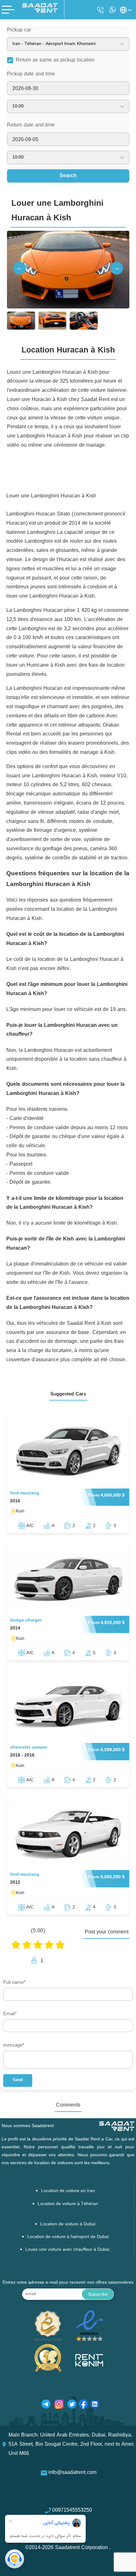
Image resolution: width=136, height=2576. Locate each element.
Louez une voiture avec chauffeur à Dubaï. (68, 2250)
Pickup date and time (31, 74)
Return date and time (31, 125)
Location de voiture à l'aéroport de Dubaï (68, 2237)
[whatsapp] (113, 10)
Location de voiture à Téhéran (68, 2204)
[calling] (101, 10)
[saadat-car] (68, 1451)
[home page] (40, 11)
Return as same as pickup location (55, 60)
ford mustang (25, 1493)
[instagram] (59, 2405)
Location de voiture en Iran (68, 2191)
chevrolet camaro (29, 1748)
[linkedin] (95, 2405)
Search (68, 176)
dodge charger (26, 1620)
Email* (10, 2014)
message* (14, 2045)
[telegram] (46, 2405)
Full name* (14, 1983)
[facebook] (83, 2405)
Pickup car (19, 30)
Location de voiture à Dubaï (68, 2224)
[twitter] (72, 2405)
